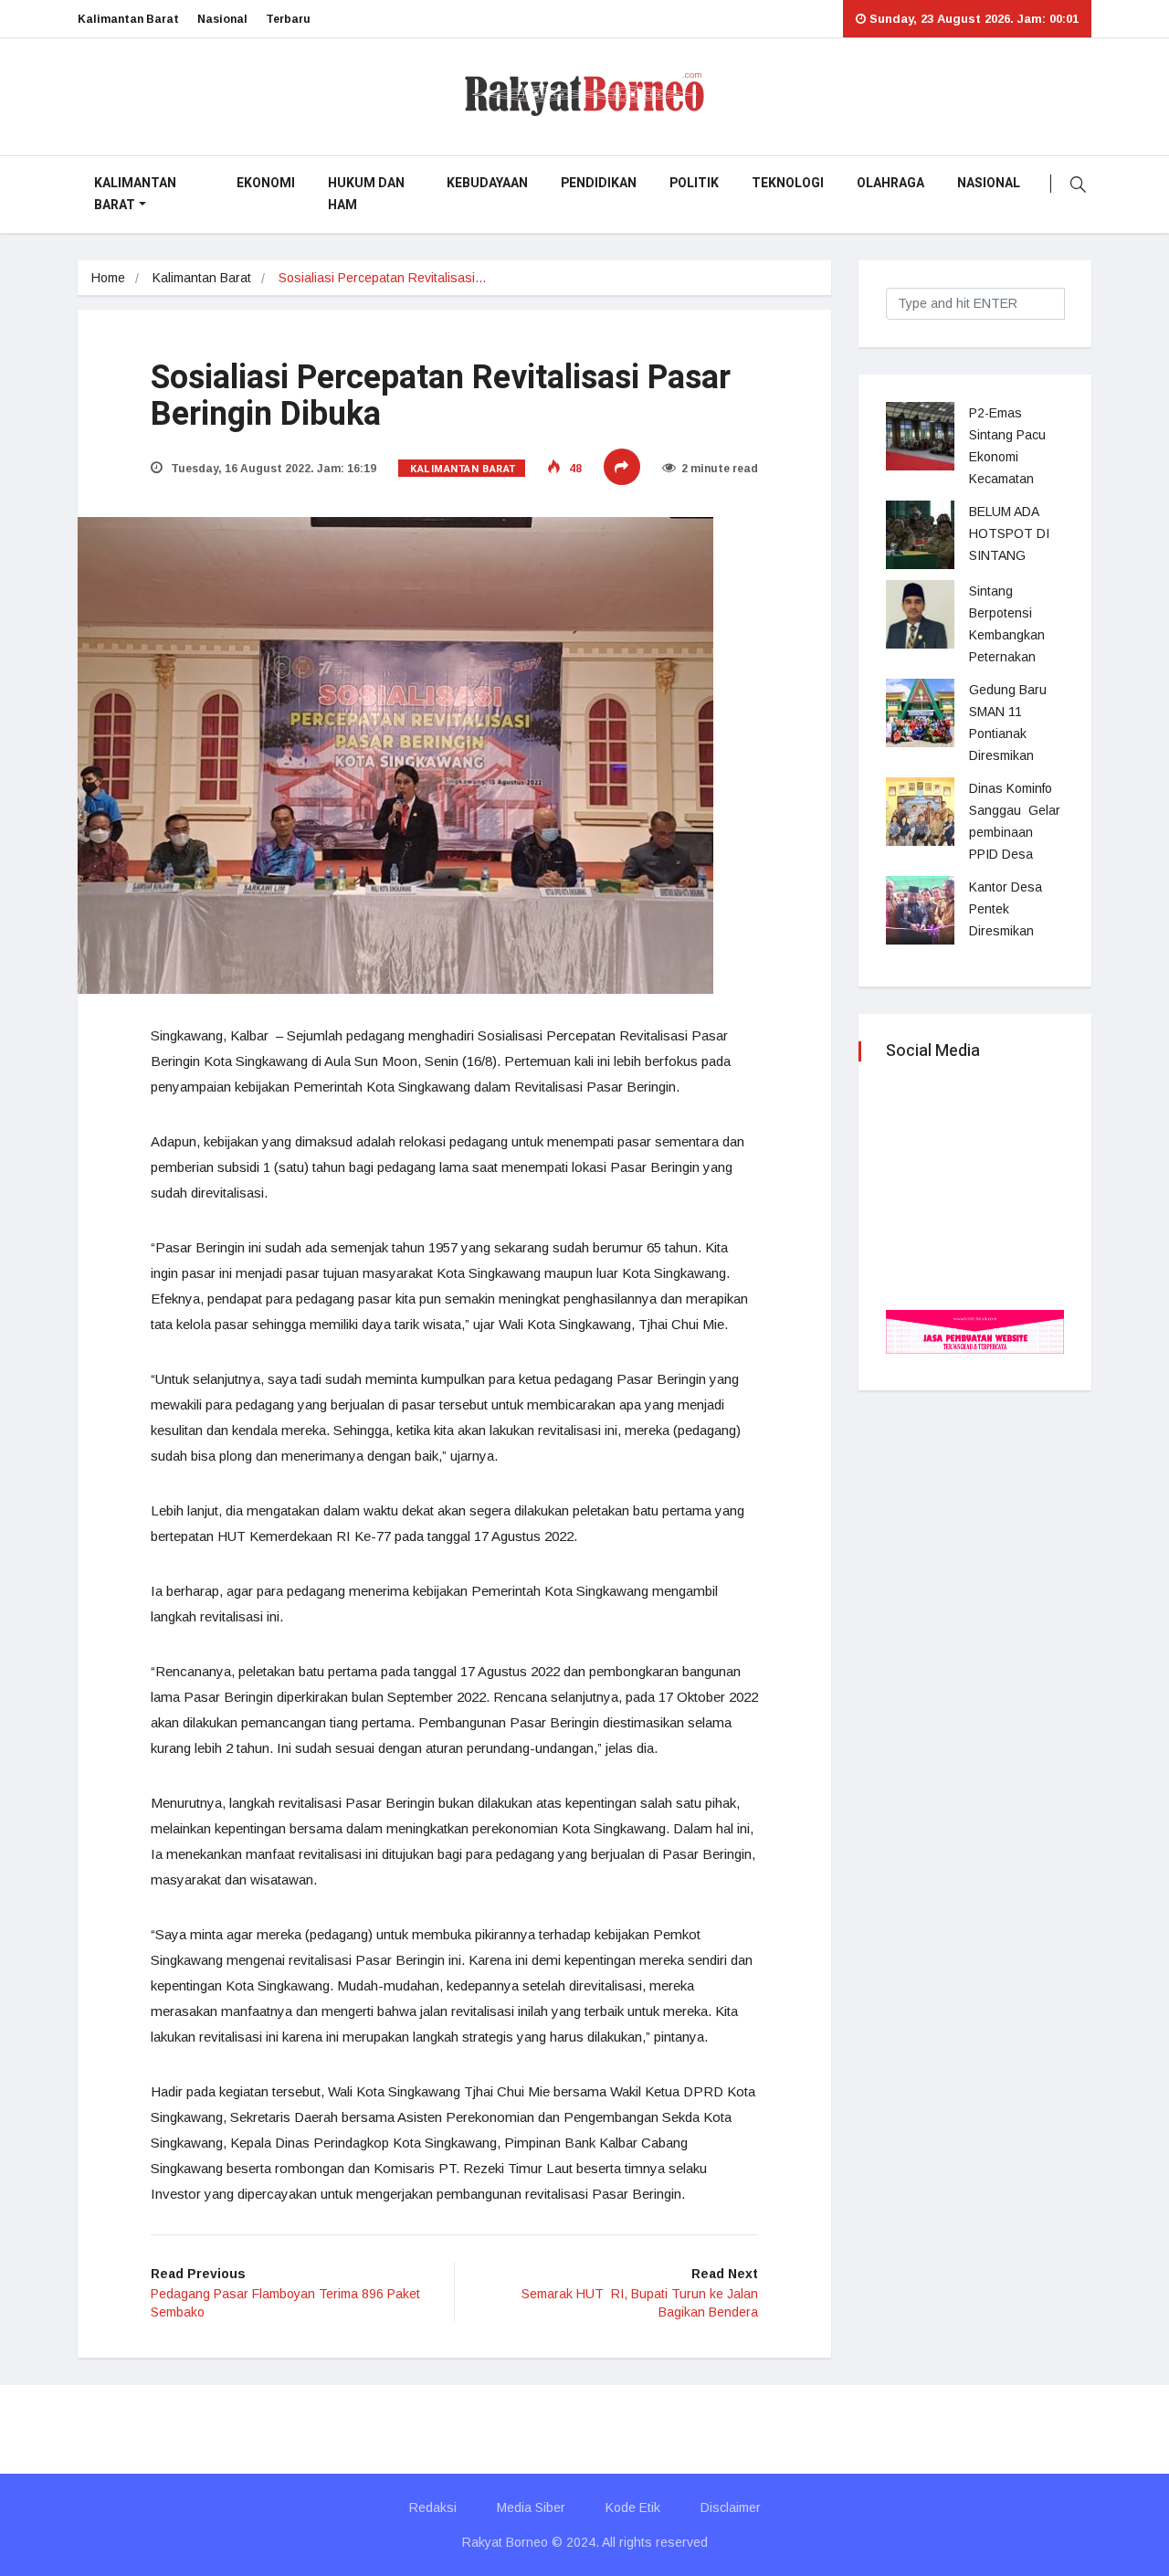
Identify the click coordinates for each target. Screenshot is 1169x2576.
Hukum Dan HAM (366, 194)
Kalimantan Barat (128, 19)
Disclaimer (731, 2507)
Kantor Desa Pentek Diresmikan (1006, 909)
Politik (694, 183)
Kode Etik (633, 2507)
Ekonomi (266, 183)
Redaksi (433, 2507)
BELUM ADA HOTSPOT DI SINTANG (1009, 533)
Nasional (222, 19)
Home (108, 278)
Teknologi (788, 183)
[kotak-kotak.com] (975, 1330)
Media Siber (531, 2507)
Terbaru (288, 19)
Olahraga (890, 183)
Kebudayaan (487, 183)
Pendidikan (599, 183)
